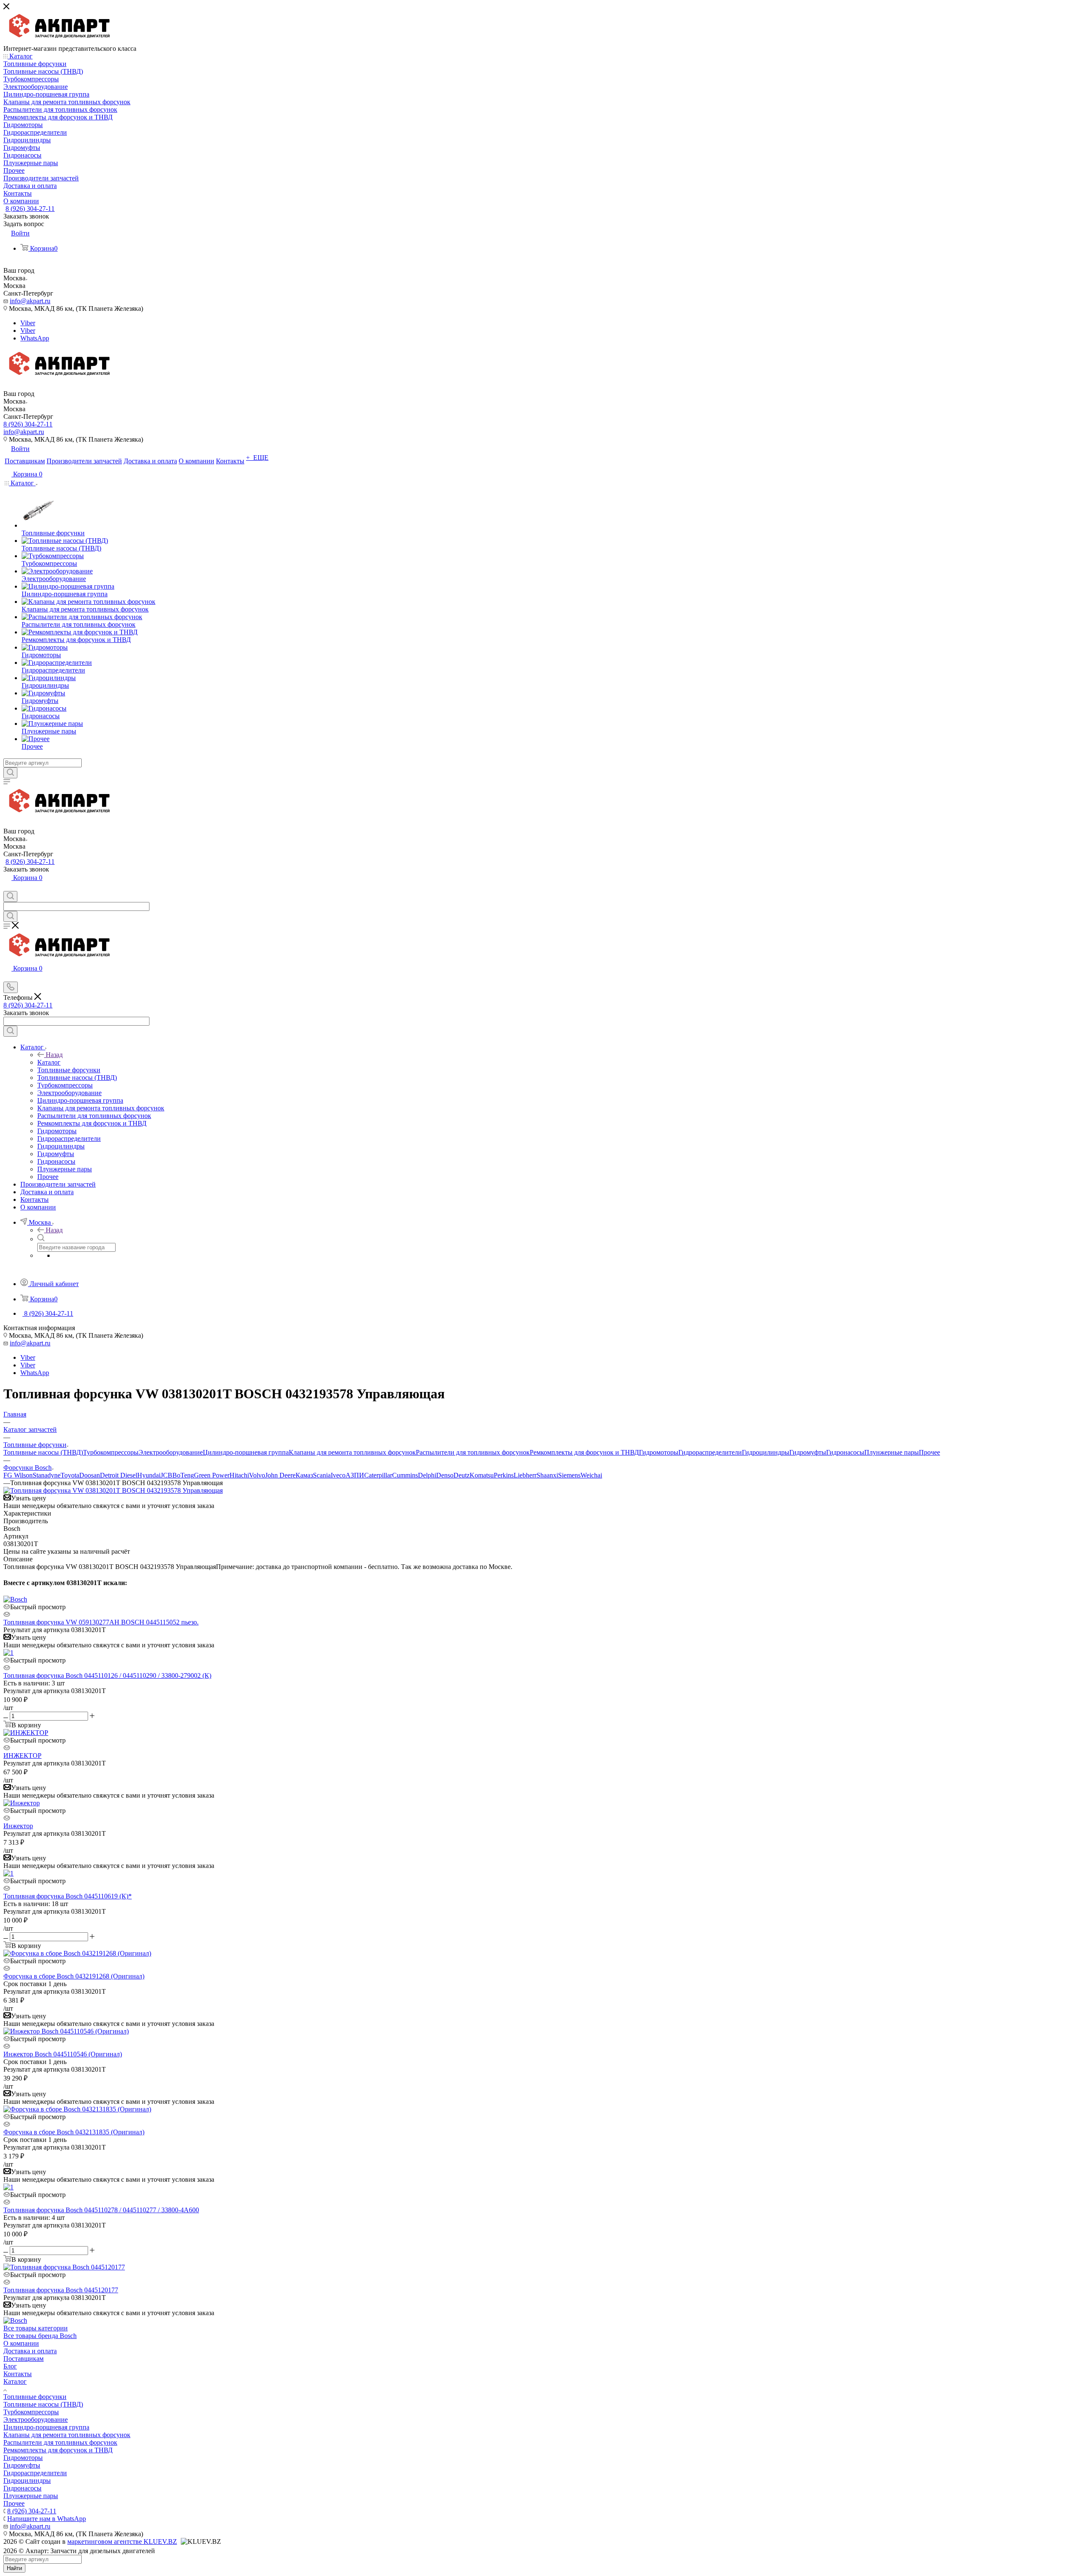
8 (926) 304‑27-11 (30, 209)
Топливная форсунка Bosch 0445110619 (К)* (68, 1896)
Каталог (49, 1062)
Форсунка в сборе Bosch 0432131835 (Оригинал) (74, 2132)
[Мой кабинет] (7, 887)
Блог (10, 2366)
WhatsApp (35, 338)
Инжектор (18, 1826)
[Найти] (10, 773)
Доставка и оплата (30, 2351)
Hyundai (149, 1475)
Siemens (569, 1475)
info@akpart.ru (30, 301)
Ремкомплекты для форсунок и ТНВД (584, 1452)
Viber (28, 323)
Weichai (591, 1475)
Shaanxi (547, 1475)
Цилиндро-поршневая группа (246, 1452)
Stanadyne (47, 1475)
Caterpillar (378, 1475)
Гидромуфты (808, 1452)
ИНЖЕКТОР (22, 1756)
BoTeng (183, 1475)
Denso (445, 1475)
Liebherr (525, 1475)
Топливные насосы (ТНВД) (43, 1452)
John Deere (280, 1475)
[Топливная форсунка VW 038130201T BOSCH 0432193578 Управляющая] (113, 1490)
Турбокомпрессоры (111, 1452)
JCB (166, 1475)
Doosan (90, 1475)
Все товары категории (36, 2328)
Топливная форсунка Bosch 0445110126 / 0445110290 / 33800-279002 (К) (107, 1675)
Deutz (462, 1475)
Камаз (304, 1475)
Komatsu (482, 1475)
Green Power (212, 1475)
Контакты (18, 2374)
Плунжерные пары (892, 1452)
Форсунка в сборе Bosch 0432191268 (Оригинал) (74, 1976)
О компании (21, 2343)
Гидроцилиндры (766, 1452)
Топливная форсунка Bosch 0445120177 (61, 2290)
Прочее (929, 1452)
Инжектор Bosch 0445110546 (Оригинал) (63, 2054)
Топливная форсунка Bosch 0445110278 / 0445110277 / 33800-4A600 (101, 2210)
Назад (54, 1055)
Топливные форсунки (35, 2397)
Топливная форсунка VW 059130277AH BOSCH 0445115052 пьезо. (101, 1622)
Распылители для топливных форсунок (473, 1452)
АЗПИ (355, 1475)
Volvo (257, 1475)
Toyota (70, 1475)
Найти (14, 2568)
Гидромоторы (659, 1452)
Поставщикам (24, 2359)
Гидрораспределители (710, 1452)
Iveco (338, 1475)
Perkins (504, 1475)
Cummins (405, 1475)
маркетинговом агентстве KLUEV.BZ (122, 2541)
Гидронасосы (845, 1452)
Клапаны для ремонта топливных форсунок (352, 1452)
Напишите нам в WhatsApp (47, 2519)
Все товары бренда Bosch (40, 2336)
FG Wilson (18, 1475)
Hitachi (239, 1475)
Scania (322, 1475)
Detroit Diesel (119, 1475)
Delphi (427, 1475)
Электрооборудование (171, 1452)
